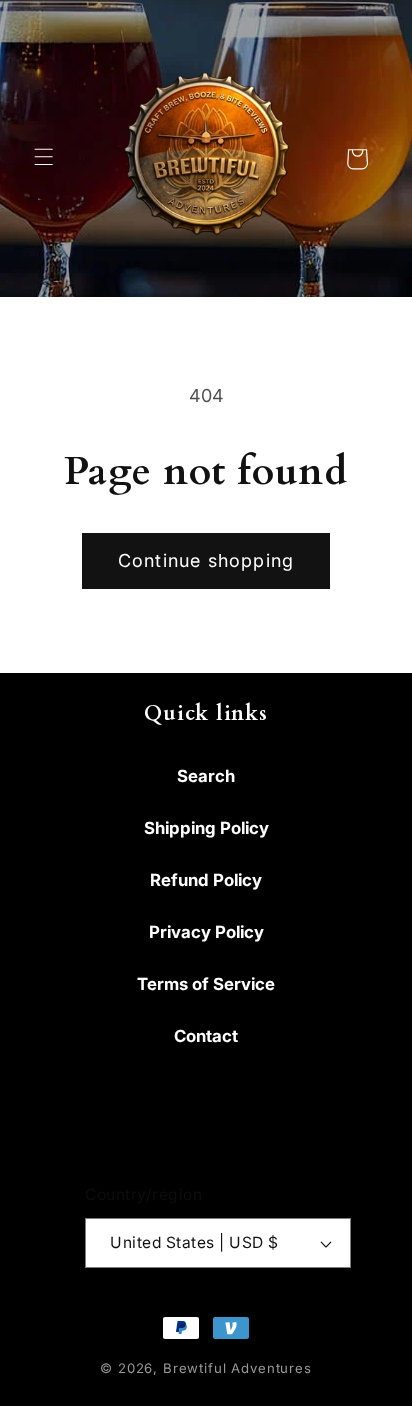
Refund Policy (206, 880)
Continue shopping (206, 560)
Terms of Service (206, 984)
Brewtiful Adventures (237, 1368)
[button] (46, 159)
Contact (206, 1036)
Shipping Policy (206, 828)
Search (206, 776)
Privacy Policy (206, 932)
